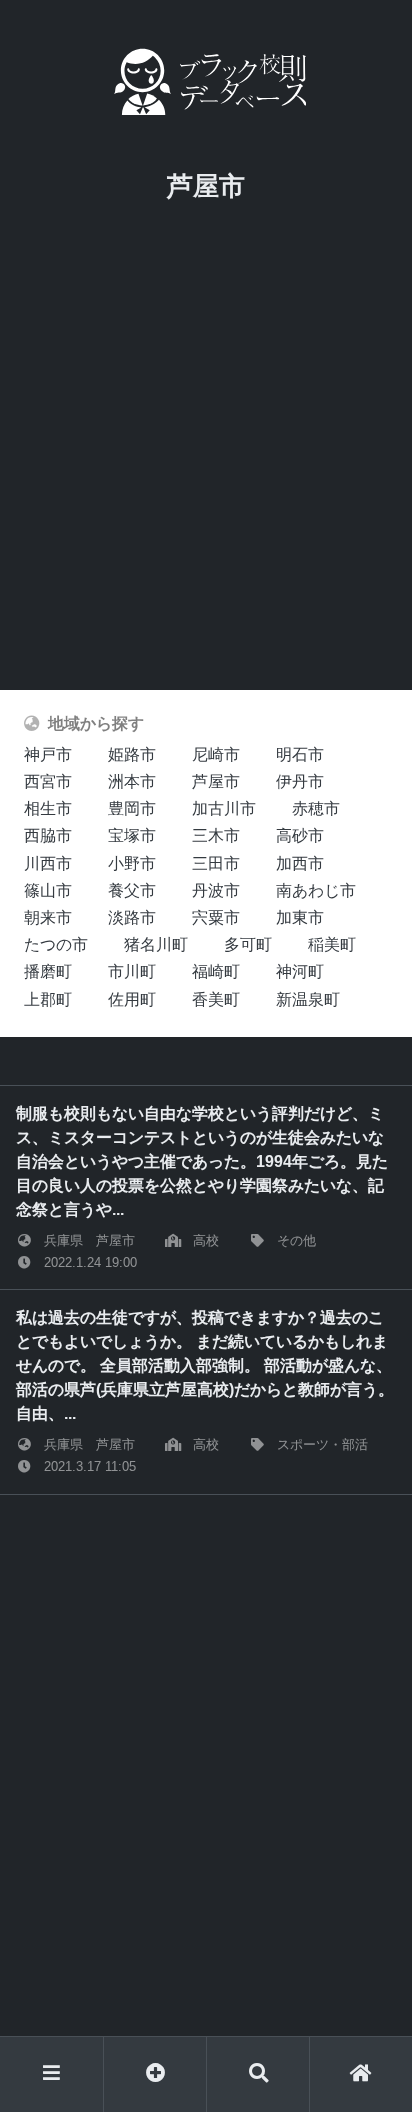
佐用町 (132, 999)
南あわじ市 (316, 890)
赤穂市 (316, 808)
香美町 (216, 999)
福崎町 (216, 971)
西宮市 (48, 781)
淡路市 (132, 917)
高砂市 (300, 835)
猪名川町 (156, 944)
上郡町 (48, 999)
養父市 (132, 890)
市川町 (132, 971)
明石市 (300, 754)
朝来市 (48, 917)
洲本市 (132, 781)
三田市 (216, 863)
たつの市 (56, 944)
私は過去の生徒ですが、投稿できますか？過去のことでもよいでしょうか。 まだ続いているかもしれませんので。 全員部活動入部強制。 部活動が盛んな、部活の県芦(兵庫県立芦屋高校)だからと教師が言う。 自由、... (205, 1365)
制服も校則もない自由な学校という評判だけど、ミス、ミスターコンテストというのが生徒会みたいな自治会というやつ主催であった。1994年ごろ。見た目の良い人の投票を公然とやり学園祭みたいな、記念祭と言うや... (202, 1161)
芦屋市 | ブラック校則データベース (206, 81)
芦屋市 (216, 781)
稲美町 (332, 944)
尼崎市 (216, 754)
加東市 (300, 917)
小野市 (132, 863)
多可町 (248, 944)
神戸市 (48, 754)
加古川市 (224, 808)
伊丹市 (300, 781)
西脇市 (48, 835)
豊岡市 (132, 808)
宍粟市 (216, 917)
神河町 (300, 971)
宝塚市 (132, 835)
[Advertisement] (206, 474)
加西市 (300, 863)
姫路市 (132, 754)
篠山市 (48, 890)
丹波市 (216, 890)
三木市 (216, 835)
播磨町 (48, 971)
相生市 (48, 808)
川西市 (48, 863)
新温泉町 (308, 999)
